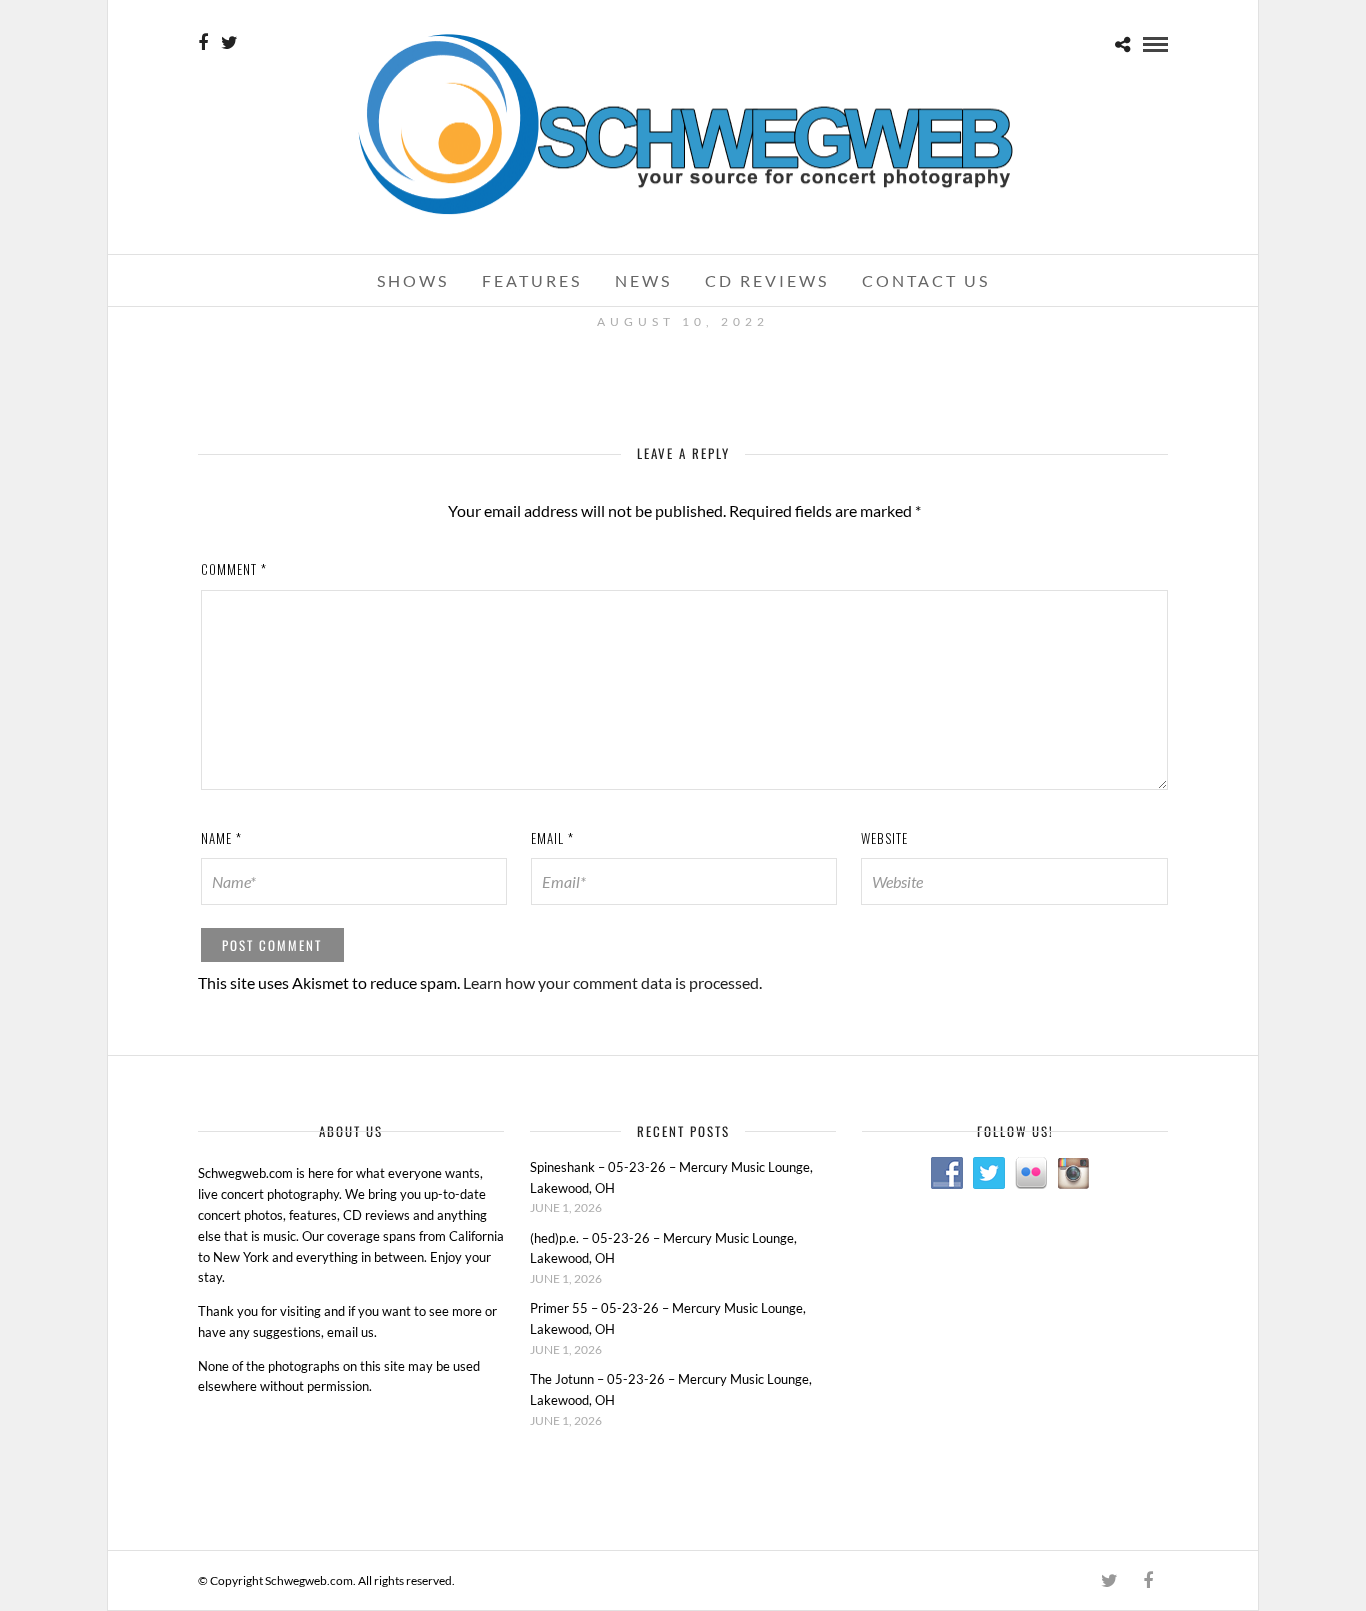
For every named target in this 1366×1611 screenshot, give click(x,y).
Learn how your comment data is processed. (612, 982)
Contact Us (926, 280)
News (643, 280)
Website (884, 838)
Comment (234, 569)
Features (532, 280)
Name (221, 838)
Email (552, 838)
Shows (413, 280)
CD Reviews (767, 280)
